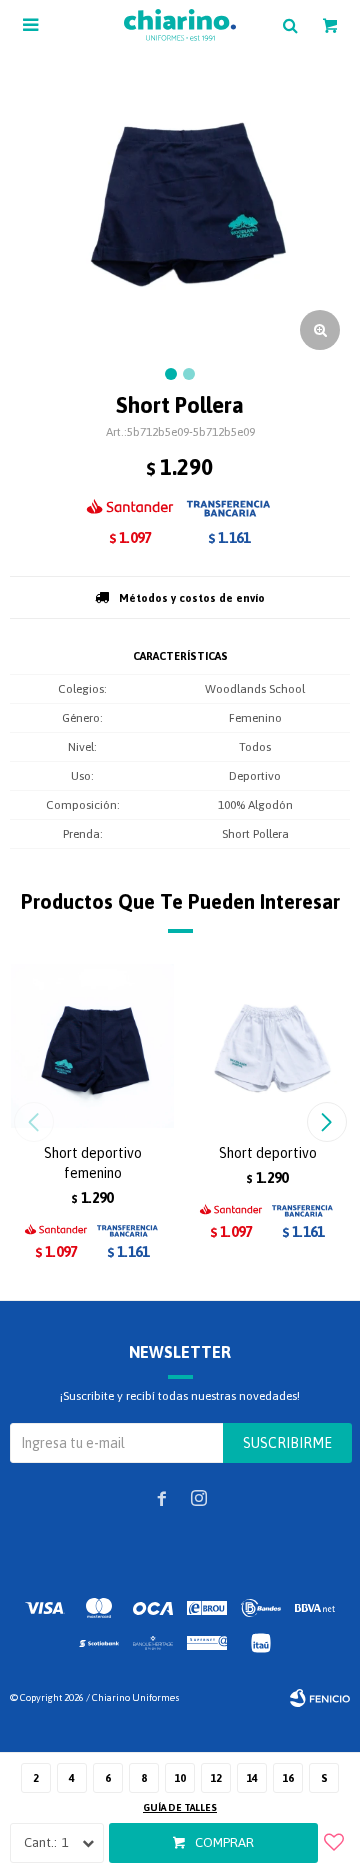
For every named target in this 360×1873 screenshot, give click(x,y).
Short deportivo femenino (93, 1163)
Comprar (224, 1842)
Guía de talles (180, 1807)
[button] (326, 1122)
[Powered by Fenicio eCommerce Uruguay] (320, 1698)
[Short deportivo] (267, 1045)
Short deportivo (268, 1153)
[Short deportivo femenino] (92, 1045)
